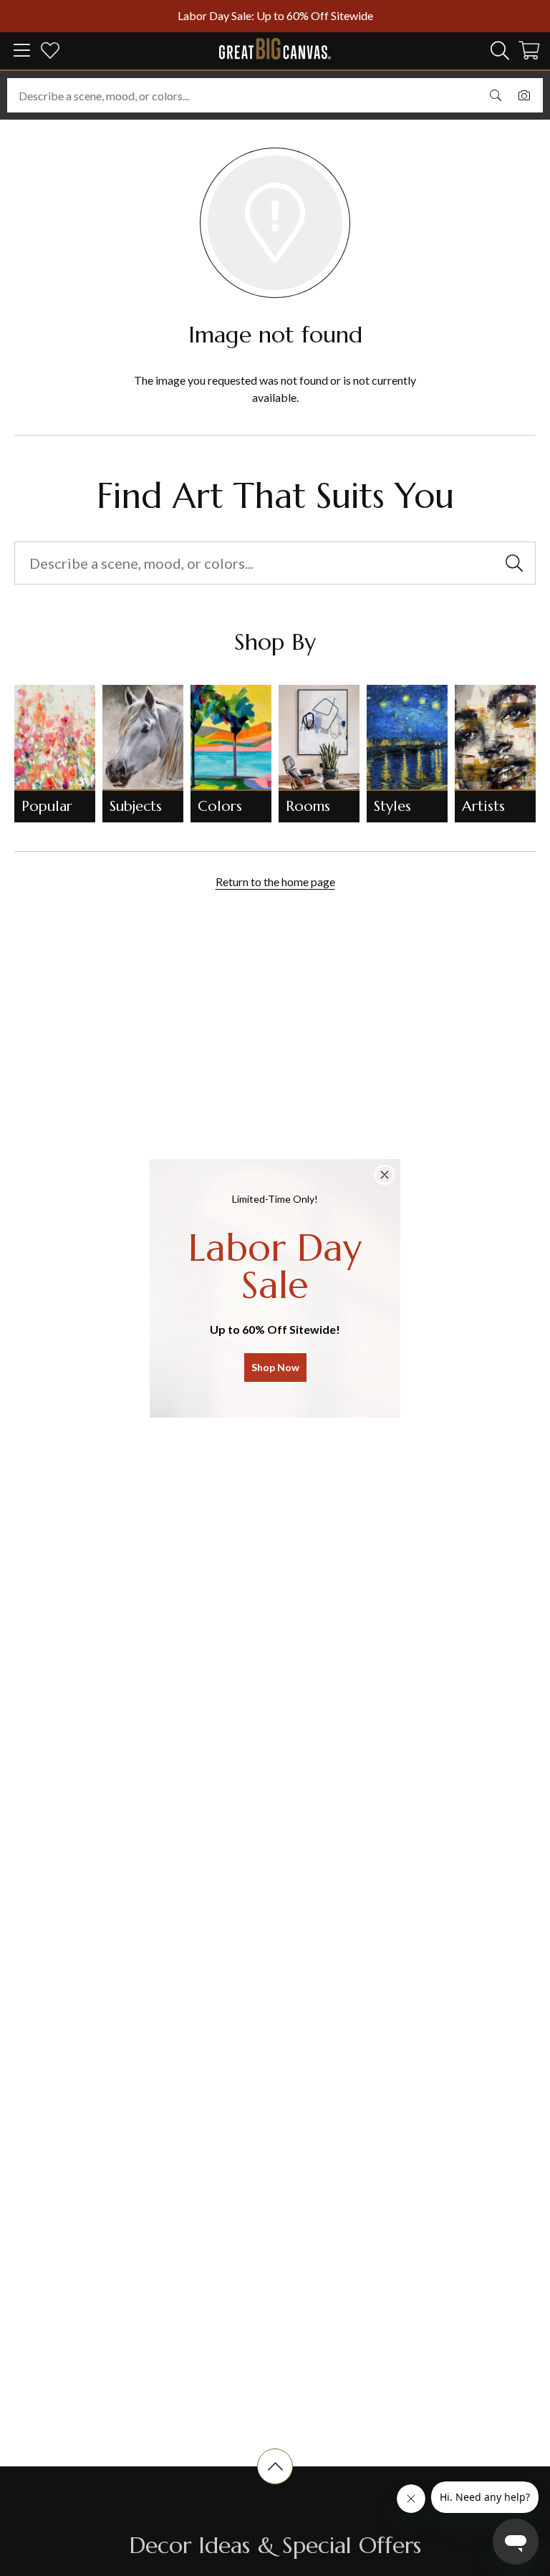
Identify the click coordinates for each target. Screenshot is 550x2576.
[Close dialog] (385, 1175)
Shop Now (275, 1367)
